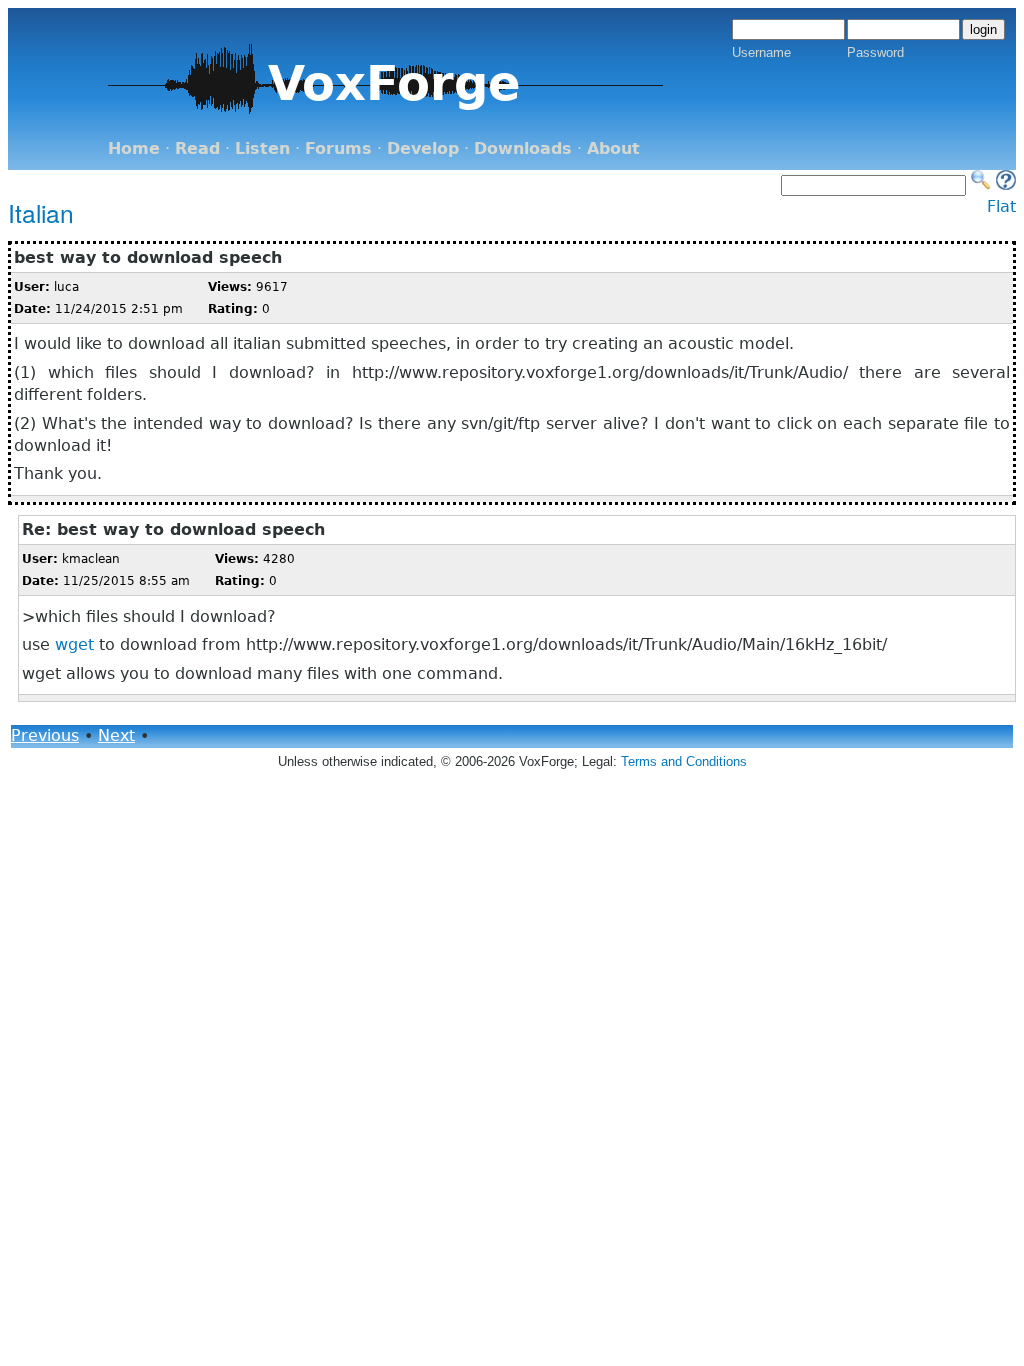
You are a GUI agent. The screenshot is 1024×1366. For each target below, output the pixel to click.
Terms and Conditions (684, 761)
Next (116, 735)
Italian (41, 212)
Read (197, 148)
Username (761, 52)
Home (134, 148)
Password (875, 52)
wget (74, 644)
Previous (45, 735)
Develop (423, 148)
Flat (1001, 206)
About (613, 148)
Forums (338, 148)
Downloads (523, 148)
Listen (262, 148)
